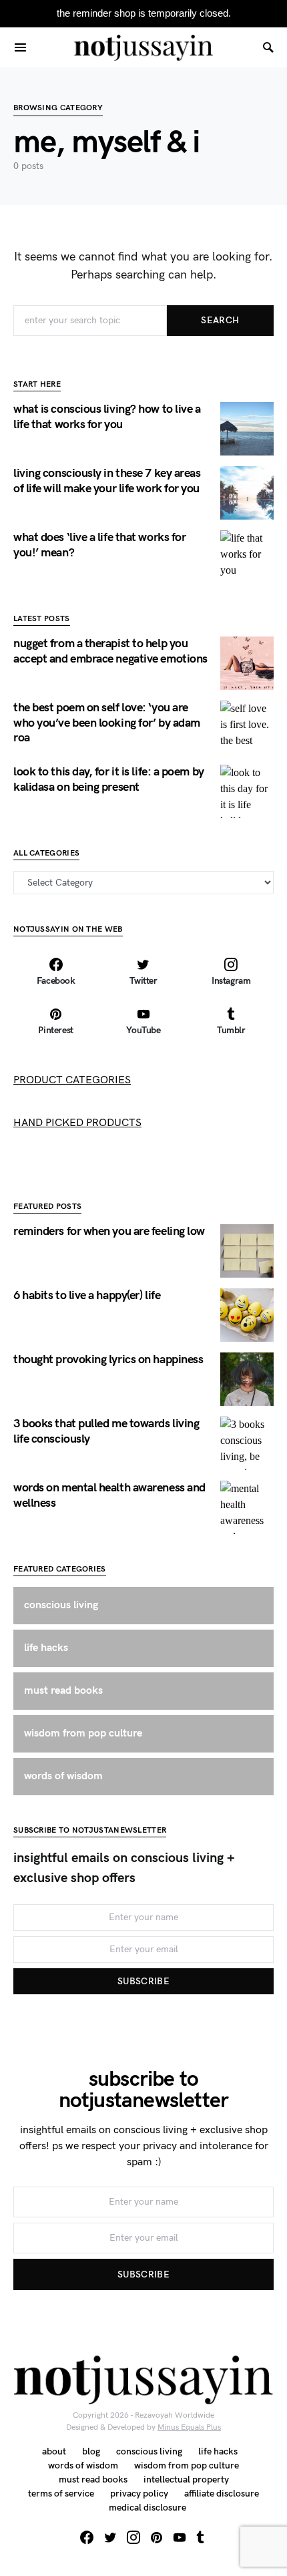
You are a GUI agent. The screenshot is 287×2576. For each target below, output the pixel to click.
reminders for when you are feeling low (109, 1231)
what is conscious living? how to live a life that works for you (107, 417)
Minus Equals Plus (189, 2427)
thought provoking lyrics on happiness (108, 1359)
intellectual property (186, 2479)
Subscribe (143, 1981)
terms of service (61, 2494)
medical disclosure (148, 2508)
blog (91, 2451)
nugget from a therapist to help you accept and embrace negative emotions (110, 651)
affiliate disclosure (222, 2494)
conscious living (149, 2451)
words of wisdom (83, 2465)
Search (220, 320)
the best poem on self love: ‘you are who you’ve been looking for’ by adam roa (107, 723)
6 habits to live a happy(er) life (87, 1295)
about (54, 2451)
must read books (93, 2479)
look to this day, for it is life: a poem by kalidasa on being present (109, 779)
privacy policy (139, 2494)
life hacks (218, 2451)
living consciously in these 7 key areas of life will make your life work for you (107, 481)
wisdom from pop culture (187, 2465)
